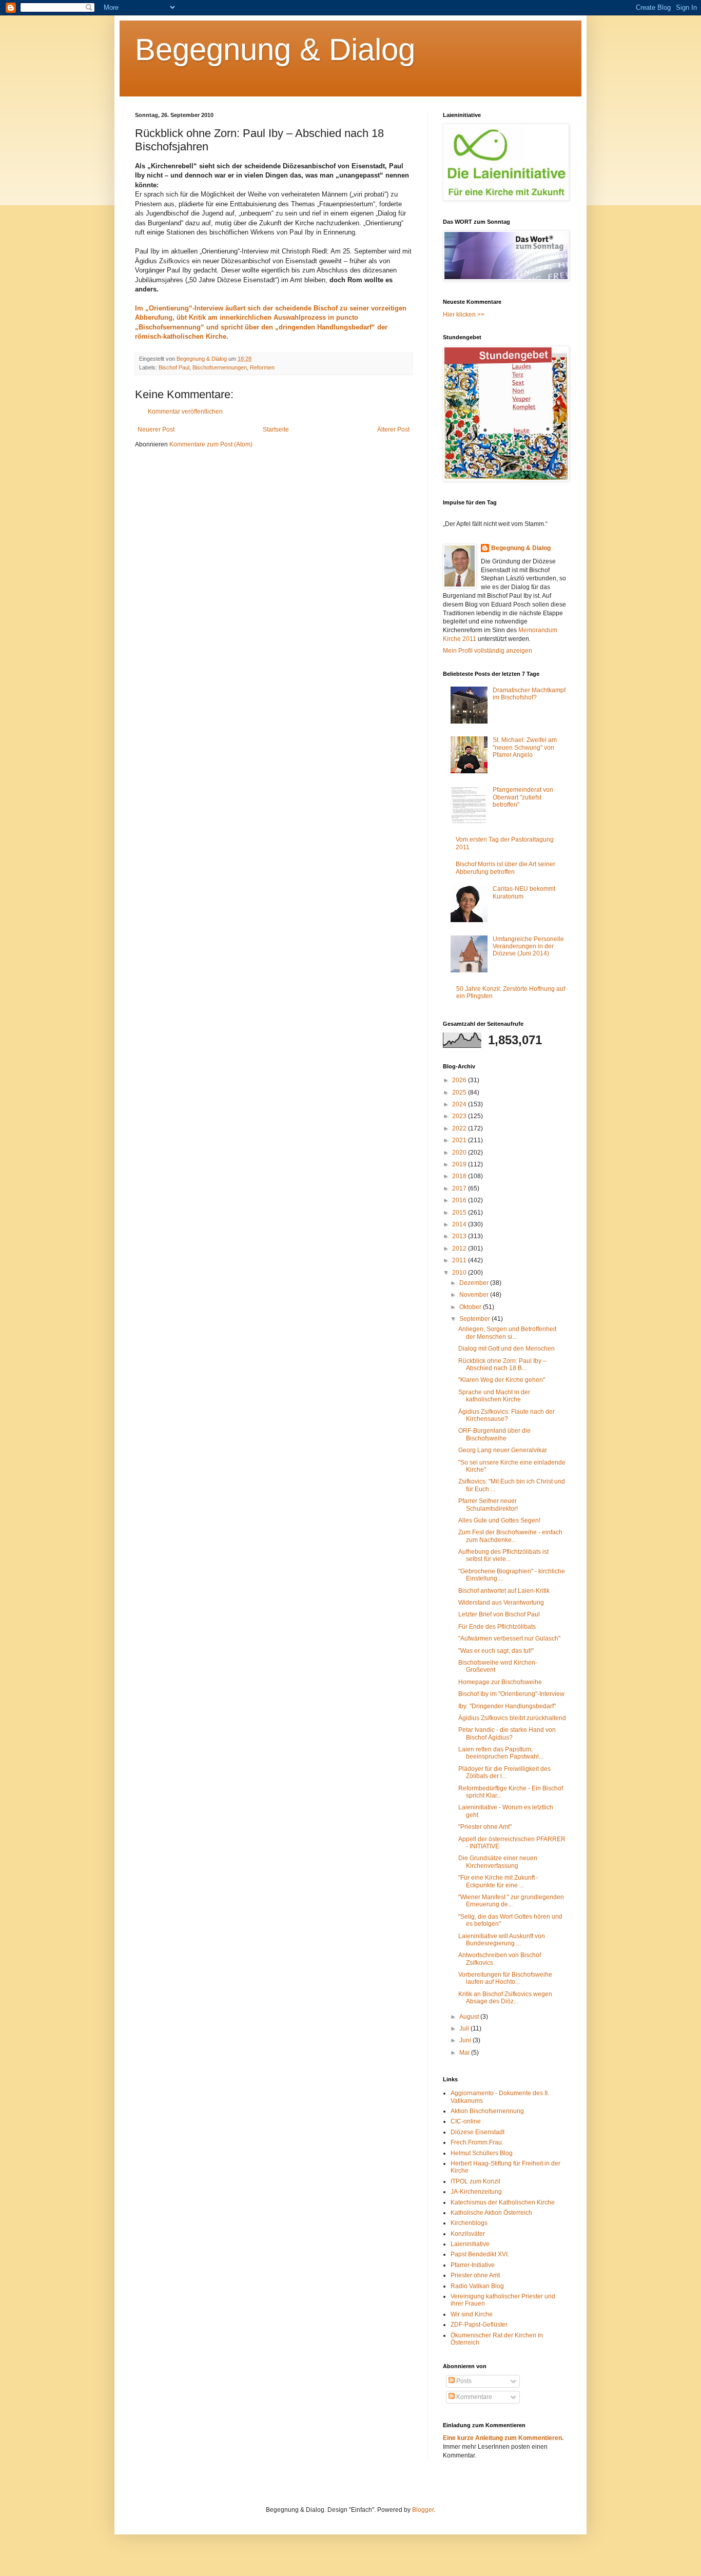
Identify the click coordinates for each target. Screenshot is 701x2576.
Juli (465, 2028)
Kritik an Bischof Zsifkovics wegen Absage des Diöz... (505, 1998)
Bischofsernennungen (220, 367)
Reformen (262, 367)
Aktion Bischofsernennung (487, 2111)
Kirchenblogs (469, 2223)
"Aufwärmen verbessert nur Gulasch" (509, 1638)
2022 (460, 1128)
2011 (460, 1260)
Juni (466, 2040)
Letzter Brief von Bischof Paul (499, 1614)
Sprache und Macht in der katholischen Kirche (494, 1396)
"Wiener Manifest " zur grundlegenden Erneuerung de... (511, 1901)
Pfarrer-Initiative (473, 2265)
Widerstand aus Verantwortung (501, 1603)
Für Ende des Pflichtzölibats (497, 1627)
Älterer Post (393, 430)
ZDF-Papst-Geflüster (479, 2325)
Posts (463, 2381)
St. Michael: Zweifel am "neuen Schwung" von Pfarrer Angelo (525, 747)
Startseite (276, 430)
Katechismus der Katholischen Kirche (503, 2202)
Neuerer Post (156, 430)
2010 (460, 1273)
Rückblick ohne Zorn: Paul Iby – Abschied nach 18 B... (502, 1364)
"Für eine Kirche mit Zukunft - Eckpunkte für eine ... (498, 1881)
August (470, 2017)
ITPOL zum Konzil (475, 2181)
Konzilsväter (468, 2234)
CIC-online (466, 2121)
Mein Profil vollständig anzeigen (488, 651)
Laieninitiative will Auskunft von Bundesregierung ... (502, 1940)
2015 (460, 1213)
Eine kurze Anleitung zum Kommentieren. (503, 2438)
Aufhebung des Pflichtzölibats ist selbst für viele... (503, 1555)
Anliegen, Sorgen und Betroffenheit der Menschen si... (507, 1333)
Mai (465, 2053)
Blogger (423, 2510)
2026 (460, 1080)
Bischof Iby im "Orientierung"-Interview (511, 1694)
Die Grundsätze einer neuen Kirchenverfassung (498, 1862)
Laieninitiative (470, 2244)
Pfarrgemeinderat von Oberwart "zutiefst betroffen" (523, 797)
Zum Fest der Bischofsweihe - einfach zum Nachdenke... (510, 1536)
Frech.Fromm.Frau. (477, 2142)
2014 (460, 1224)
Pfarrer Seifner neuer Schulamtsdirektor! (488, 1505)
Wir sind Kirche (472, 2314)
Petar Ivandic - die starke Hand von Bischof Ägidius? (507, 1733)
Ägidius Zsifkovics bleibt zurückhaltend (512, 1718)
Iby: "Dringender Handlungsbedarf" (507, 1706)
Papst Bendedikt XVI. (480, 2254)
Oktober (471, 1307)
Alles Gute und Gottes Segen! (499, 1520)
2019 (460, 1164)
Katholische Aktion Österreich (491, 2213)
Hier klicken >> (464, 315)
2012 (460, 1248)
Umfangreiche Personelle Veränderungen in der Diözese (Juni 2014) (528, 947)
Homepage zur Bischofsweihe (500, 1682)
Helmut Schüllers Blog (482, 2153)
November (475, 1295)
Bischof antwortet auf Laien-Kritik (504, 1591)
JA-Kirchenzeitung (476, 2192)
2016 (460, 1200)
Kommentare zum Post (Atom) (211, 444)
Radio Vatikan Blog (477, 2286)
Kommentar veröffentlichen (185, 412)
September (475, 1319)
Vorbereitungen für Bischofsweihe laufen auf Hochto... (505, 1978)
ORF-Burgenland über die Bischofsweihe (494, 1434)
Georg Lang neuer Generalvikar (503, 1450)
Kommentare (473, 2397)
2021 (460, 1140)
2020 (460, 1153)
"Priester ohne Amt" (485, 1827)
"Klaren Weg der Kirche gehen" (502, 1380)
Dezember (475, 1283)
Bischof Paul (174, 367)
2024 (460, 1104)
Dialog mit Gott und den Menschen (507, 1349)
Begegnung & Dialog (275, 50)
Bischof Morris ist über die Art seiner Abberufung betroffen (505, 868)
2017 (460, 1188)
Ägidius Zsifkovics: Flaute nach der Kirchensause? (507, 1415)
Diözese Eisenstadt (478, 2132)
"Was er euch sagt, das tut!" (496, 1651)
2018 (460, 1176)
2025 (460, 1092)
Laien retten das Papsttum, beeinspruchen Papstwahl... (501, 1753)
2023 (460, 1116)
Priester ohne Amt (475, 2275)
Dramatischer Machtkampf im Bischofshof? (529, 694)
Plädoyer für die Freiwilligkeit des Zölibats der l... (504, 1772)
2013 (460, 1236)
